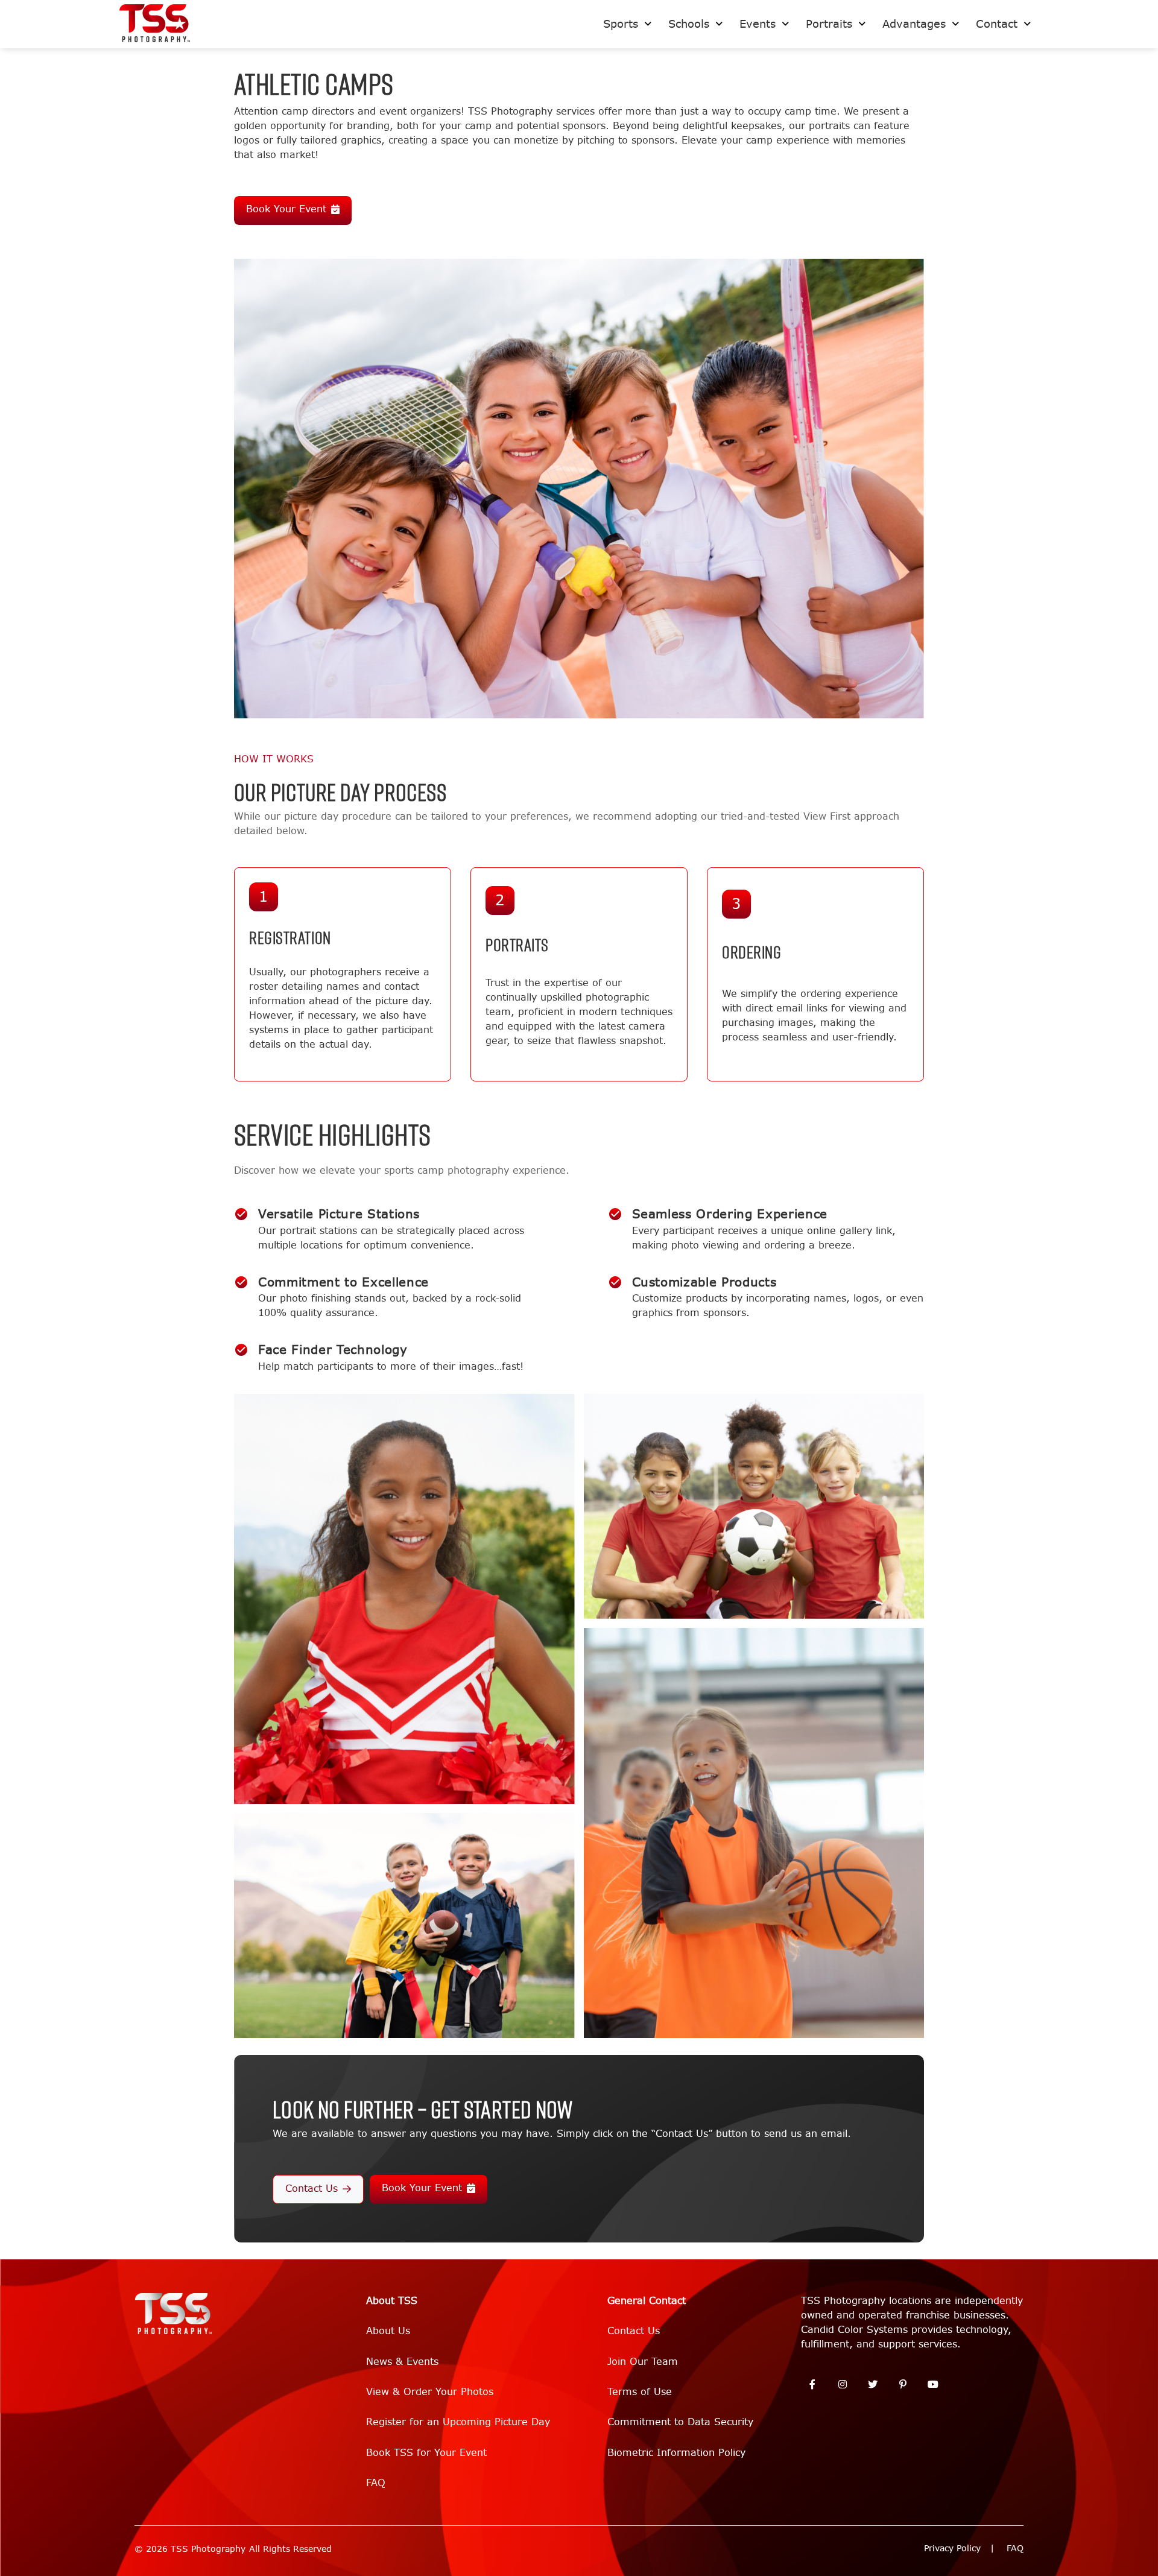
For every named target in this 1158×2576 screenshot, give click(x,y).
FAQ (376, 2483)
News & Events (402, 2362)
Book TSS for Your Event (426, 2453)
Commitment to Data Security (680, 2422)
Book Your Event (286, 209)
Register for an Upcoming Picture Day (458, 2422)
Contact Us (312, 2188)
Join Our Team (643, 2362)
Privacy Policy (952, 2549)
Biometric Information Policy (676, 2453)
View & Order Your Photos (430, 2392)
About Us (388, 2331)
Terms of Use (640, 2392)
